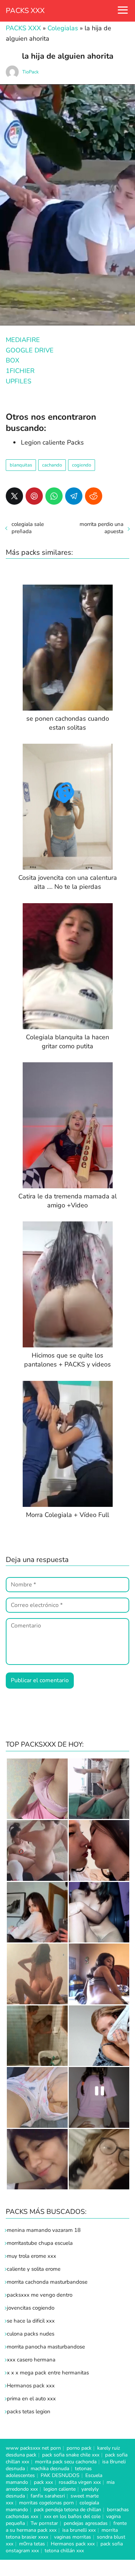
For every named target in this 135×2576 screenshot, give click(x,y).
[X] (14, 496)
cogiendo (82, 465)
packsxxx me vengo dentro (40, 2295)
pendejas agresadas (86, 2523)
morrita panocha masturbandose (46, 2347)
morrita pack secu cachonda (66, 2462)
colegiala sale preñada (28, 528)
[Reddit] (94, 496)
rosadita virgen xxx (80, 2482)
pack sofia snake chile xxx (71, 2455)
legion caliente (60, 2489)
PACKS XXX (25, 11)
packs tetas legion (29, 2411)
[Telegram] (74, 496)
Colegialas (63, 28)
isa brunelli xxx (79, 2530)
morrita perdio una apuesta (102, 528)
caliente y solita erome (34, 2269)
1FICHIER (20, 371)
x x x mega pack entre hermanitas (49, 2373)
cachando (52, 465)
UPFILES (19, 381)
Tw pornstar (44, 2523)
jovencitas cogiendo (31, 2308)
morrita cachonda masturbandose (47, 2282)
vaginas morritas (73, 2537)
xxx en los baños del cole (72, 2516)
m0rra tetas (32, 2544)
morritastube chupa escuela (40, 2243)
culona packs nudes (31, 2334)
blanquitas (21, 465)
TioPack (31, 72)
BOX (13, 360)
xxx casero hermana (31, 2360)
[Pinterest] (34, 496)
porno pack (79, 2448)
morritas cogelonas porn (46, 2503)
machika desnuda (50, 2469)
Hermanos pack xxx (31, 2386)
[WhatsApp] (54, 496)
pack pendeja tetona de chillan (67, 2510)
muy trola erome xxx (31, 2256)
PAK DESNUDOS (60, 2475)
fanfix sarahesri (48, 2496)
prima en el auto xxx (31, 2399)
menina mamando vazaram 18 (44, 2230)
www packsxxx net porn (33, 2448)
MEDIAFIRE (23, 340)
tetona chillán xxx (64, 2551)
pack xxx (43, 2482)
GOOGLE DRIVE (30, 350)
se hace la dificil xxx (31, 2321)
